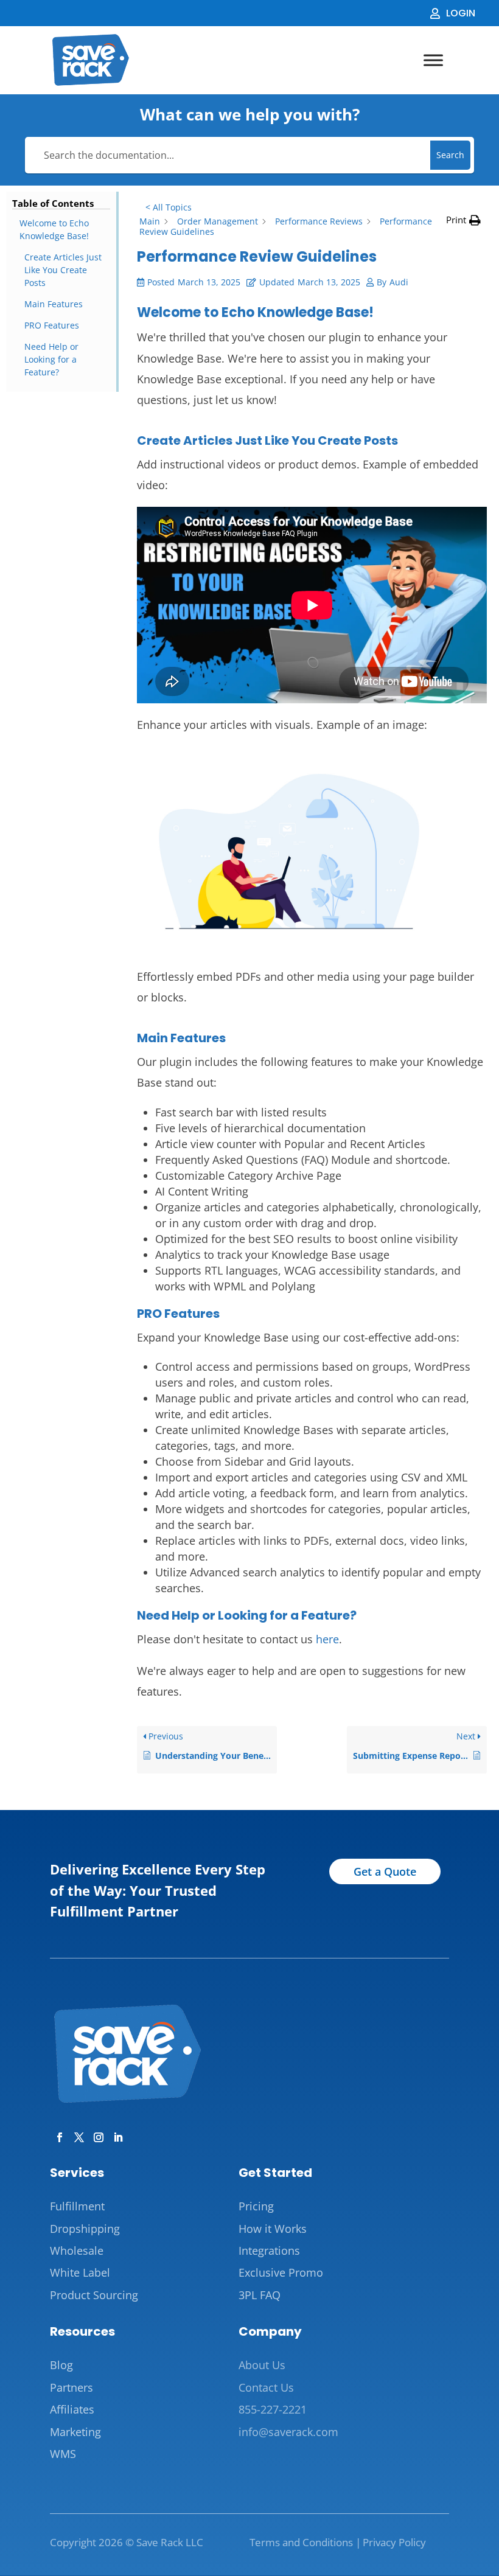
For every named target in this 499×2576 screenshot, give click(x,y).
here (327, 1639)
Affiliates (72, 2409)
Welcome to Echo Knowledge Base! (54, 229)
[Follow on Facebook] (57, 2135)
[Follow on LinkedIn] (116, 2135)
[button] (463, 220)
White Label (80, 2272)
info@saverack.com (288, 2432)
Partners (72, 2387)
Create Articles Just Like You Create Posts (63, 270)
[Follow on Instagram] (96, 2135)
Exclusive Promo (281, 2272)
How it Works (273, 2229)
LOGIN (461, 13)
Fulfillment (77, 2206)
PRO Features (52, 325)
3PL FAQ (260, 2295)
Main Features (54, 304)
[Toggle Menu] (433, 61)
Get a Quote (385, 1871)
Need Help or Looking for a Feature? (51, 359)
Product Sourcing (94, 2295)
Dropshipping (85, 2229)
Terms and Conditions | (305, 2542)
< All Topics (169, 207)
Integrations (269, 2251)
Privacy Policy (394, 2542)
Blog (61, 2365)
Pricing (256, 2206)
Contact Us (266, 2387)
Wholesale (77, 2251)
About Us (262, 2365)
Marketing (75, 2432)
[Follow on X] (77, 2135)
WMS (63, 2454)
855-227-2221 (273, 2409)
